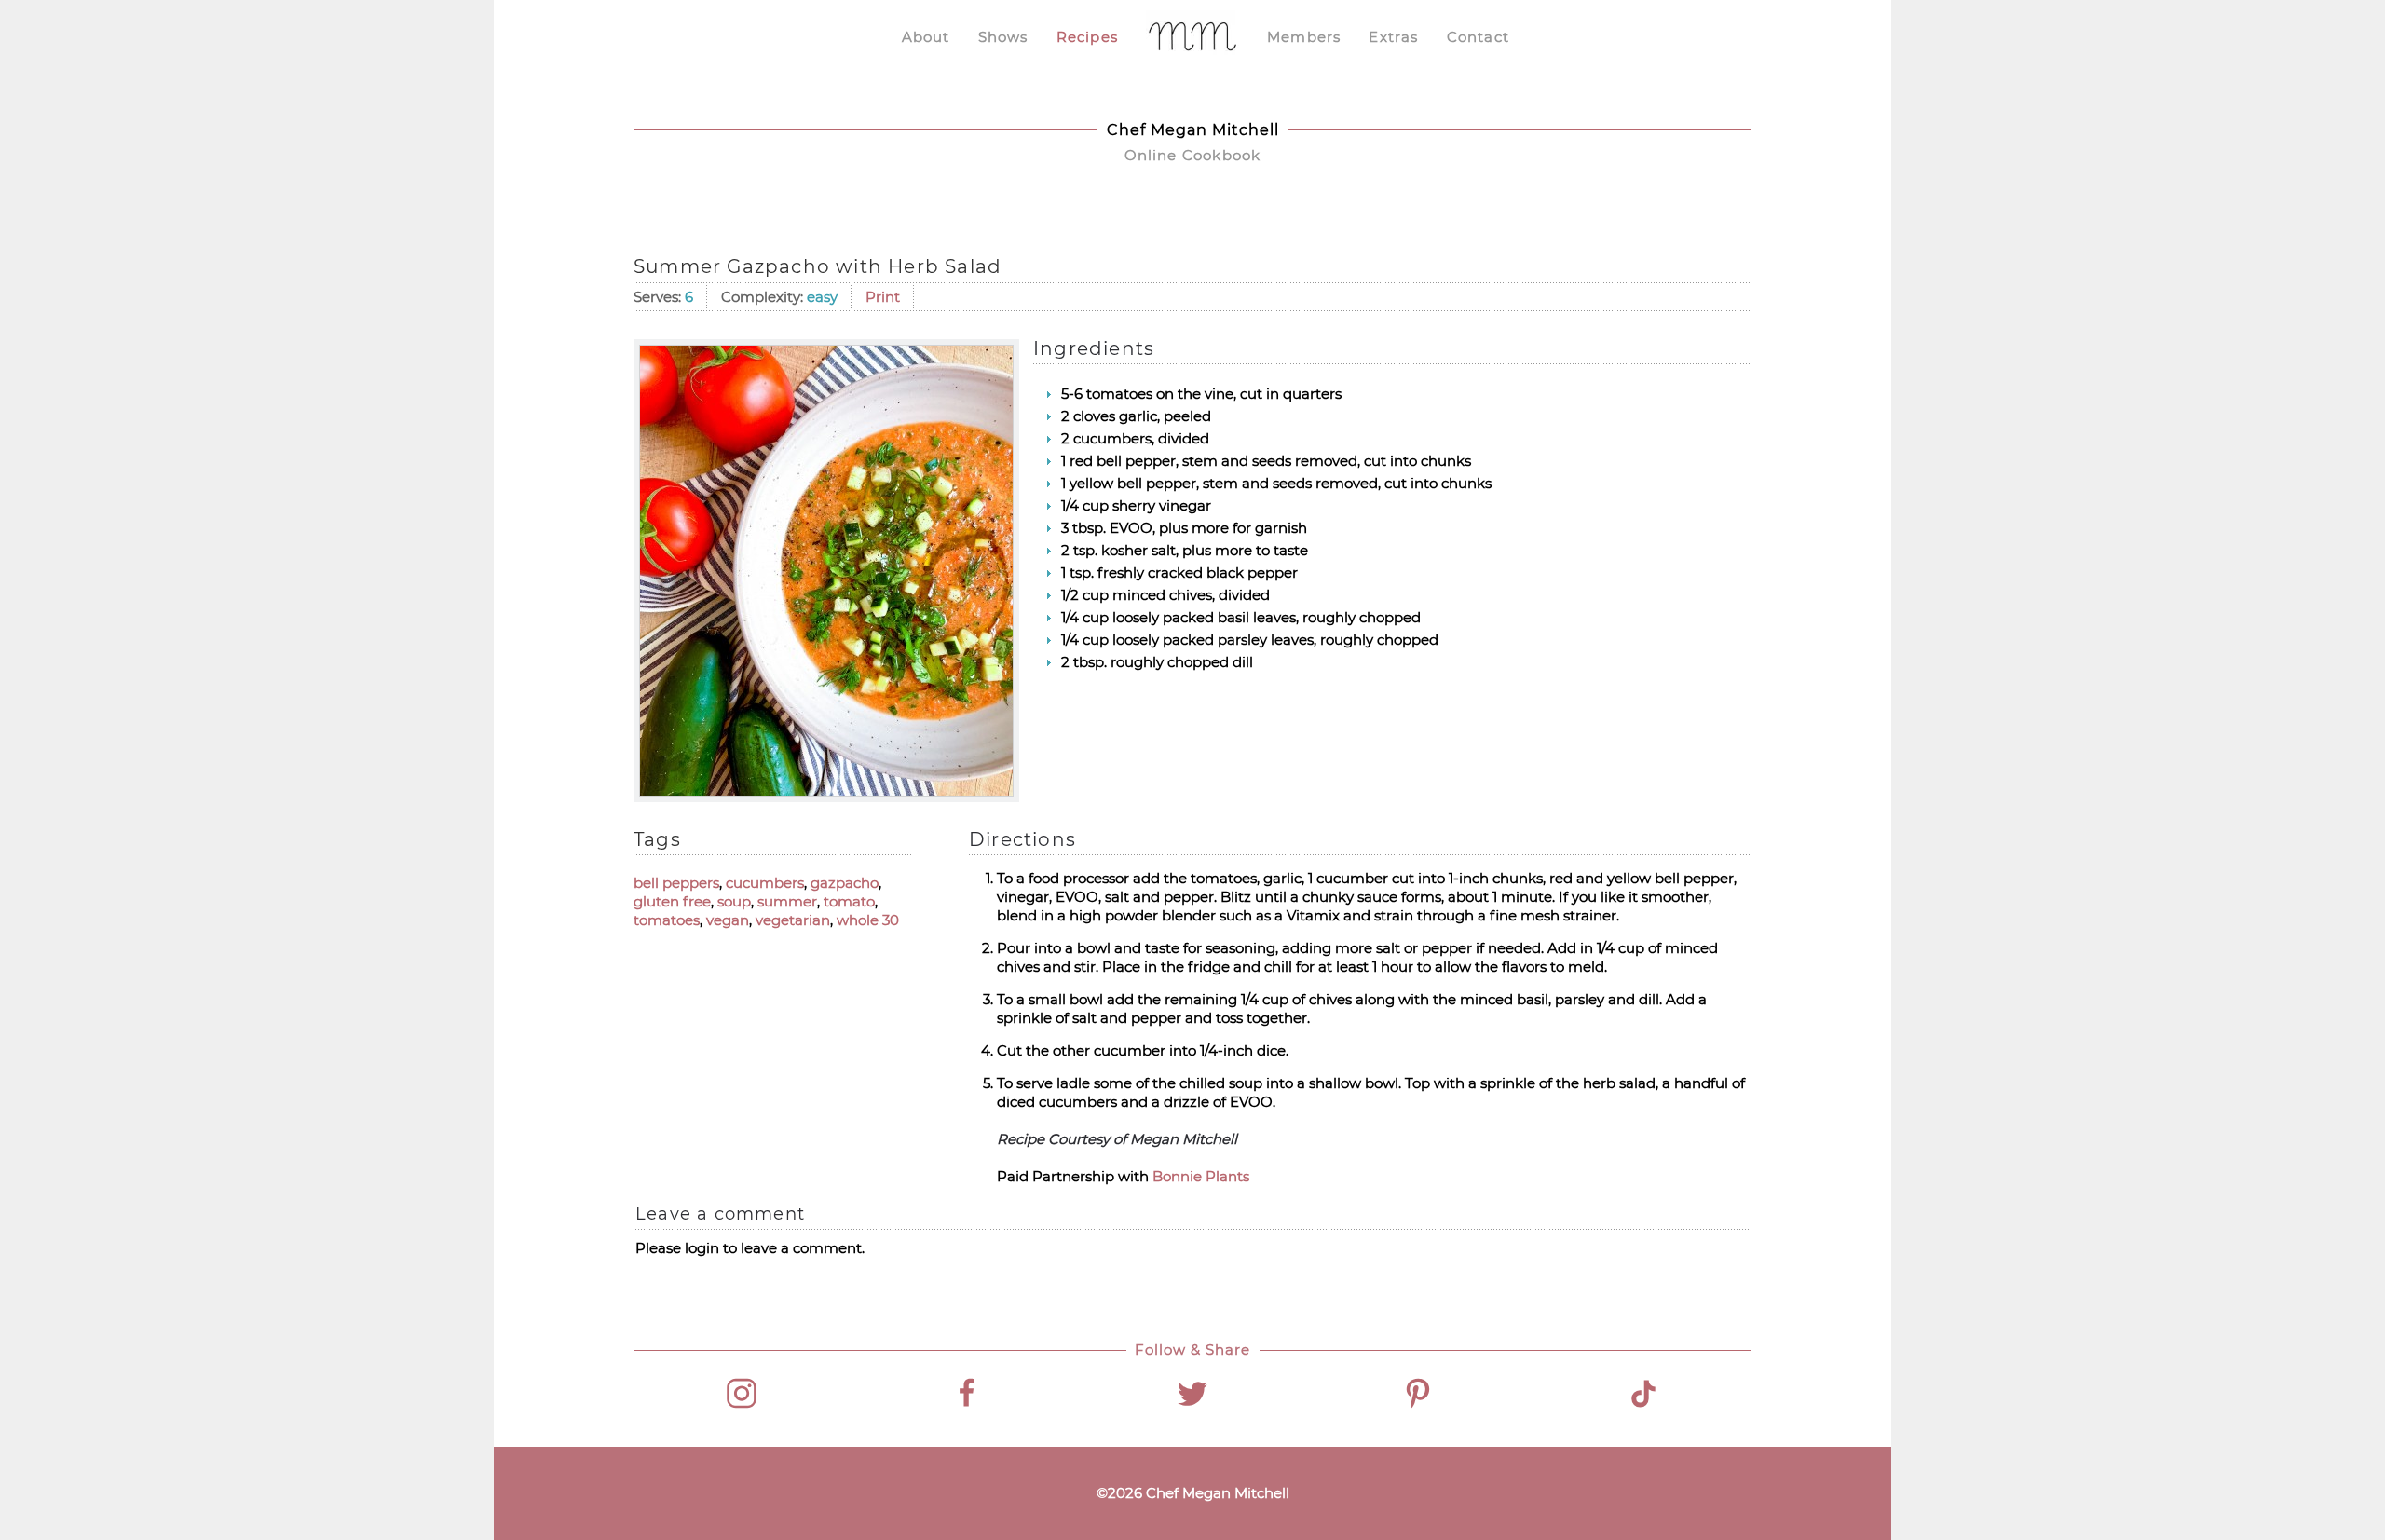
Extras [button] (1393, 37)
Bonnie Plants (1201, 1176)
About (926, 37)
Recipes (1087, 37)
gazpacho (845, 883)
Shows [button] (1003, 37)
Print (883, 297)
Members (1304, 37)
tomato (849, 901)
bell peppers (676, 883)
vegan (728, 920)
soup (734, 901)
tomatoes (667, 920)
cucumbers (765, 883)
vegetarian (793, 920)
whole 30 (868, 920)
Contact (1478, 37)
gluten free (672, 901)
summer (787, 901)
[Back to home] (1192, 37)
